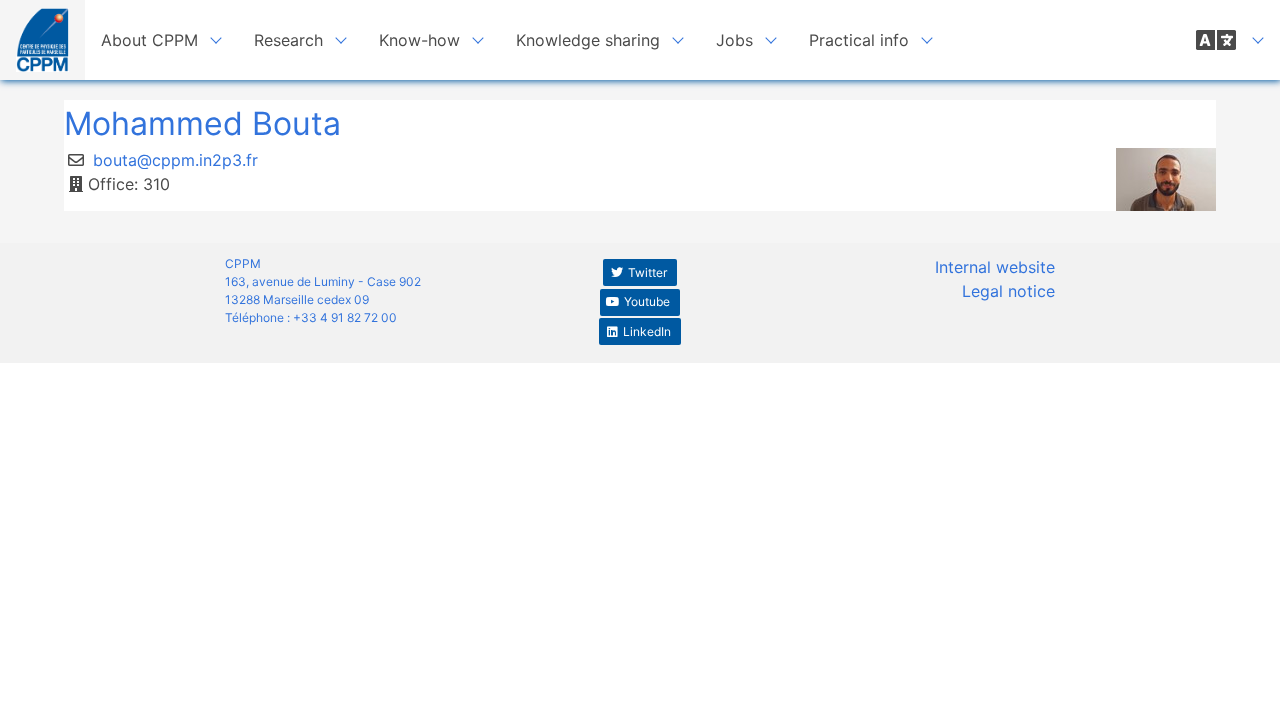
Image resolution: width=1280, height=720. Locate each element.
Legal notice (1008, 291)
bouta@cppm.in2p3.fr (175, 160)
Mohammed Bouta (202, 123)
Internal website (995, 267)
